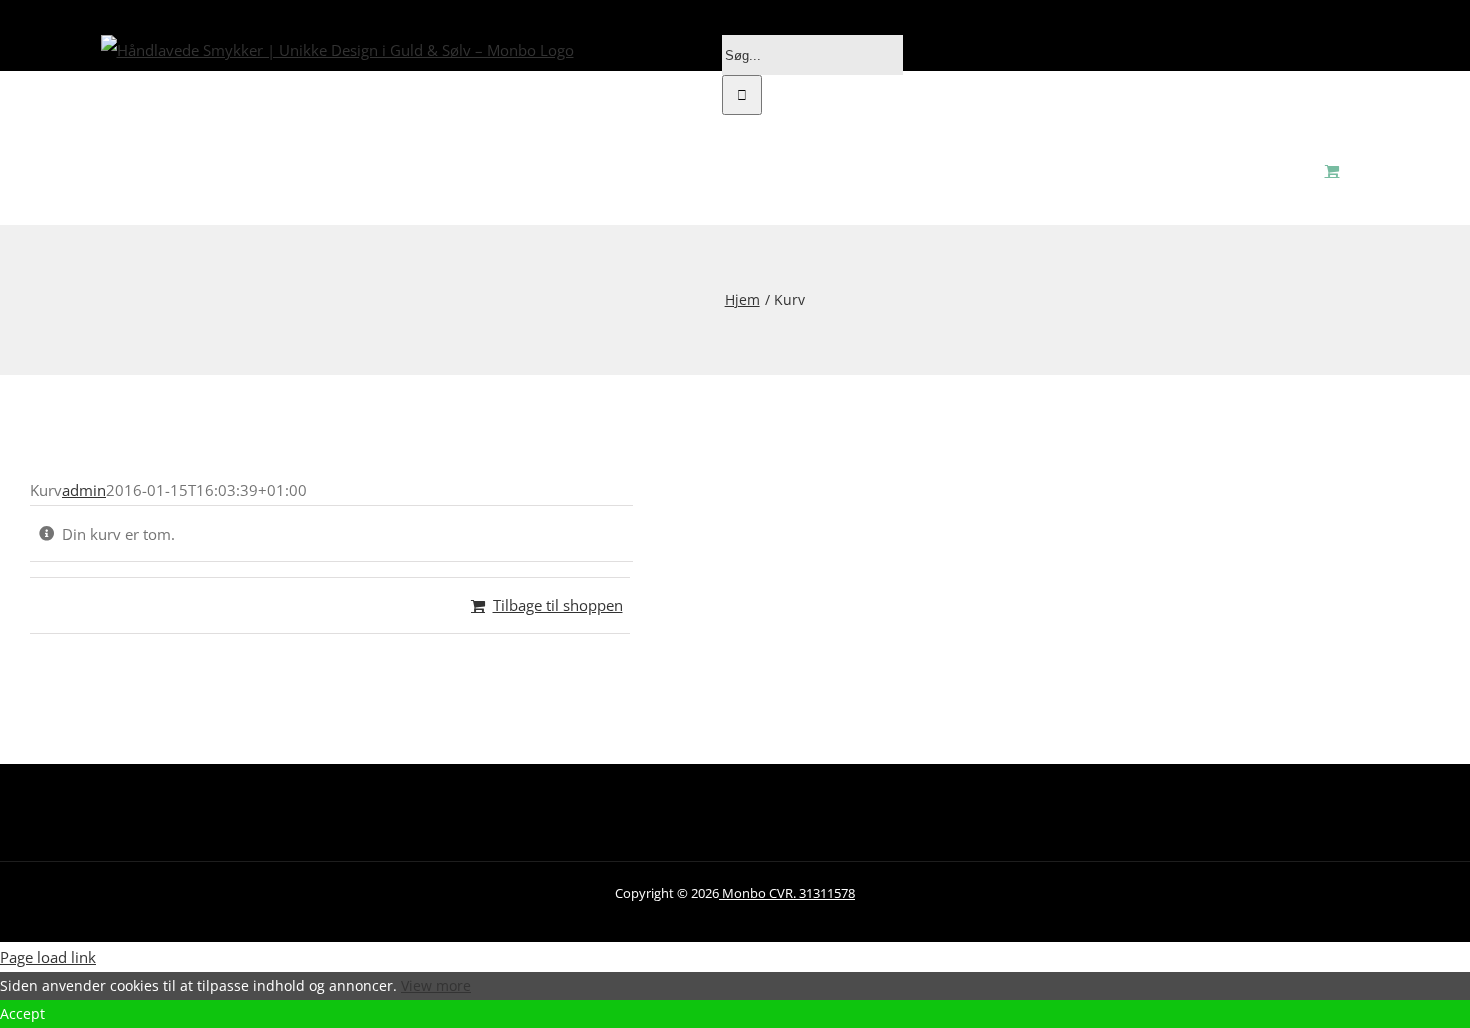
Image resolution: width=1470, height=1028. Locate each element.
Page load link (48, 957)
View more (436, 985)
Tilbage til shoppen (558, 605)
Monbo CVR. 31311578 (787, 893)
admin (84, 490)
